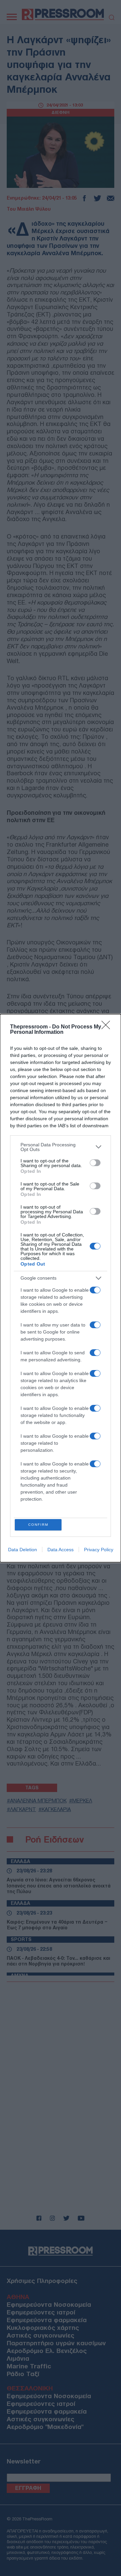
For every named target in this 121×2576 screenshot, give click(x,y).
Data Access (61, 1550)
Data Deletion (23, 1550)
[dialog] (61, 1288)
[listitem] (61, 1147)
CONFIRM (38, 1525)
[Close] (108, 1027)
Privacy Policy (99, 1550)
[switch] (95, 1163)
